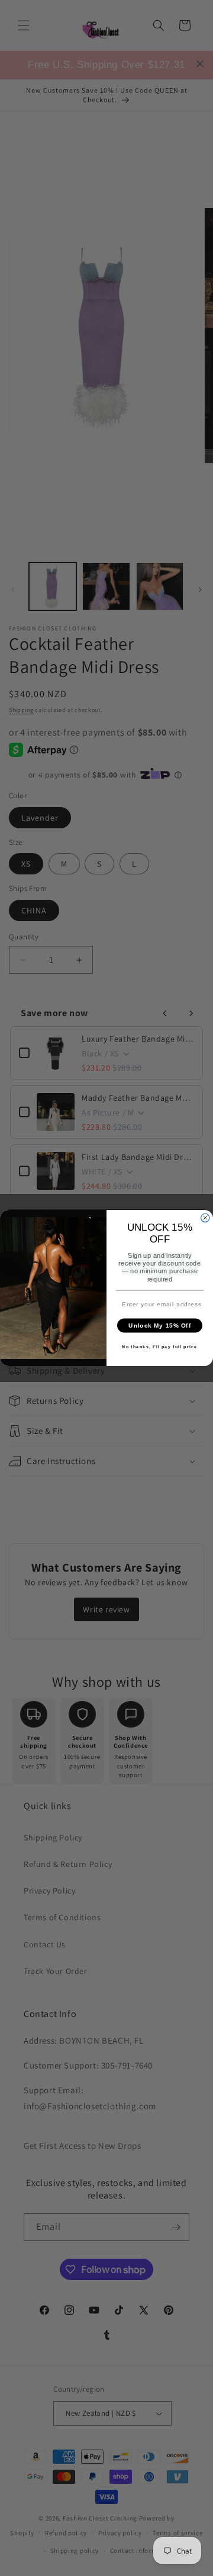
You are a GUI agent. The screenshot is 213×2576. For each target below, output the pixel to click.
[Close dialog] (205, 1218)
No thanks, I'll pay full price (159, 1347)
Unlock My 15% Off (160, 1325)
